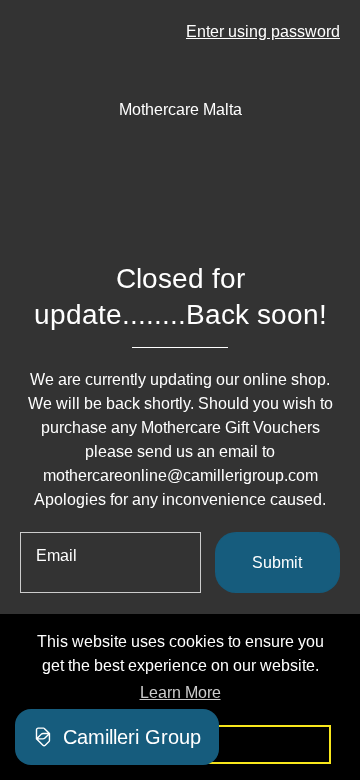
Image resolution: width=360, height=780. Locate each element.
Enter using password (263, 31)
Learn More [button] (180, 692)
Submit (277, 562)
